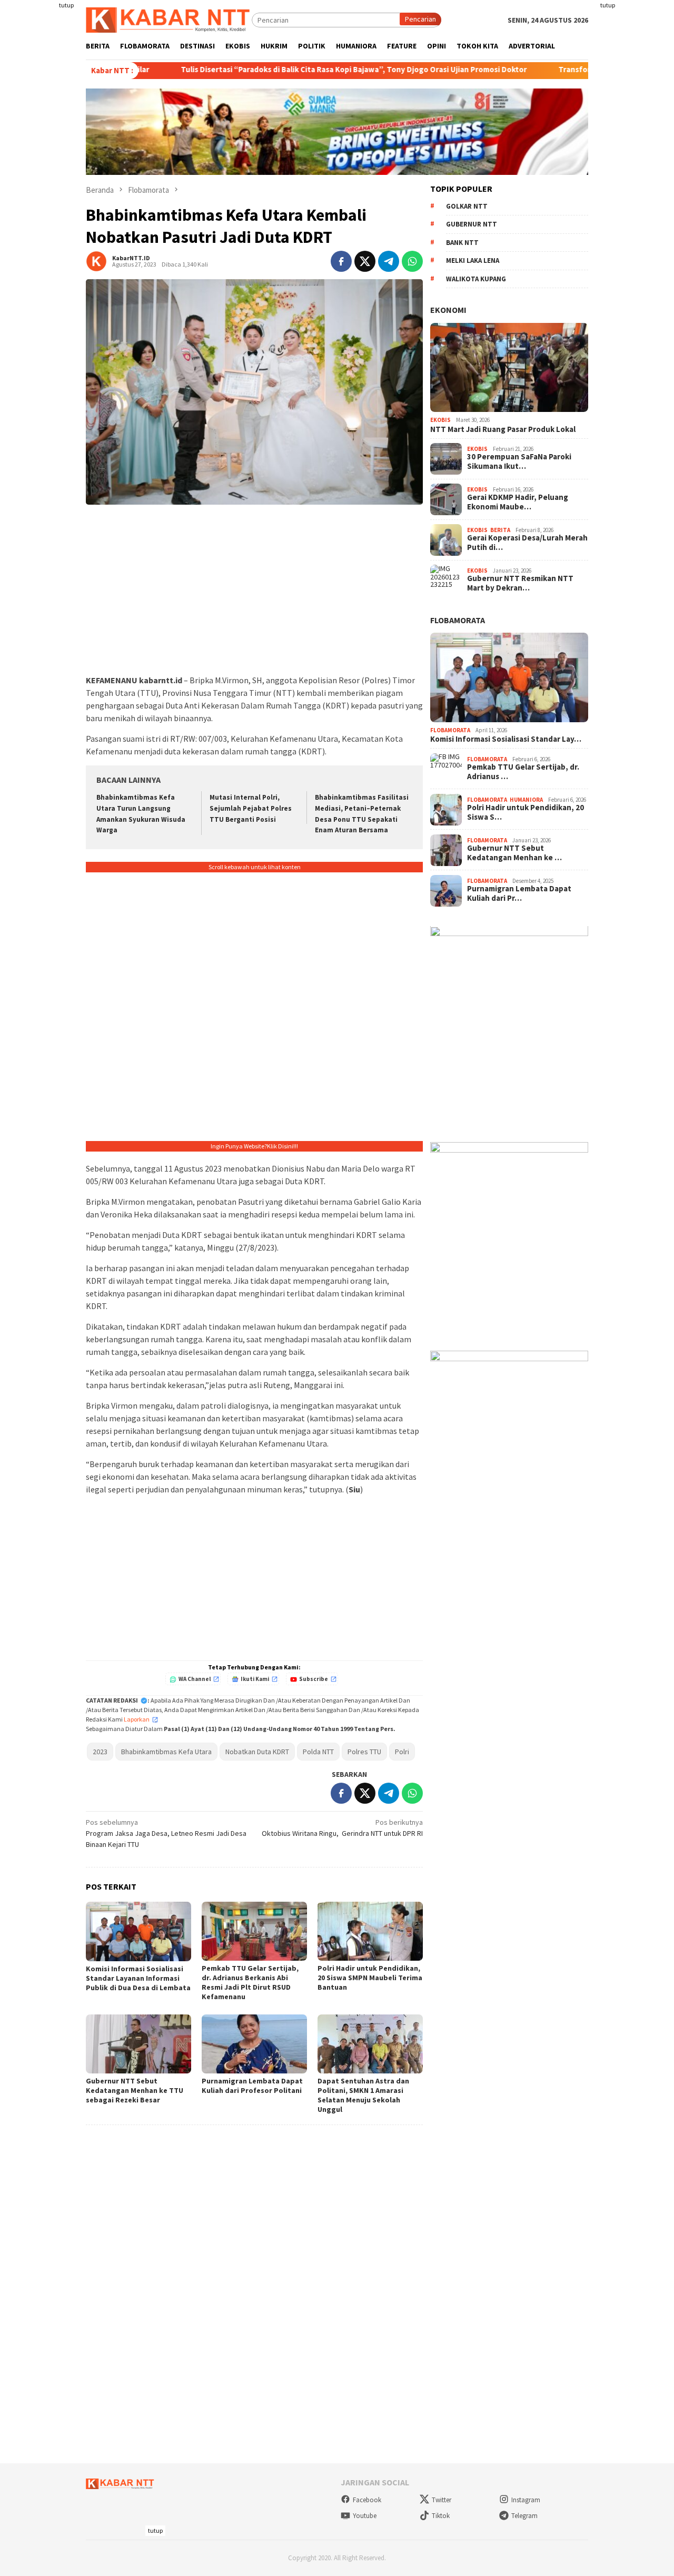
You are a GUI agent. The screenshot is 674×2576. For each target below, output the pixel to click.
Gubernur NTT (472, 224)
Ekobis (440, 420)
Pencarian (420, 19)
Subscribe (314, 1679)
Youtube (365, 2516)
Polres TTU (364, 1752)
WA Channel (195, 1679)
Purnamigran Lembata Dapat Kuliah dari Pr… (519, 893)
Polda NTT (318, 1752)
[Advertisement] (636, 158)
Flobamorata (458, 620)
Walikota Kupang (476, 279)
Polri (402, 1752)
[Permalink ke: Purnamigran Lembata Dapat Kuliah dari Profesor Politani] (254, 2044)
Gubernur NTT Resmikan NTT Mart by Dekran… (520, 583)
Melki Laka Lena (473, 260)
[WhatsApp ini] (412, 261)
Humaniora (526, 800)
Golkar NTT (467, 206)
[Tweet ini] (365, 261)
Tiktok (441, 2516)
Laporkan (137, 1719)
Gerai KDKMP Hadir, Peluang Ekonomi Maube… (518, 502)
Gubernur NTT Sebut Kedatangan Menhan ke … (514, 853)
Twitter (442, 2500)
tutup (66, 5)
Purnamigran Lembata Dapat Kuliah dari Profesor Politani (252, 2086)
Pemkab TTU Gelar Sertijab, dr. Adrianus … (523, 772)
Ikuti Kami (255, 1679)
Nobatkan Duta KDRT (257, 1752)
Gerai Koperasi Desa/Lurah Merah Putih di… (527, 543)
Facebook (367, 2500)
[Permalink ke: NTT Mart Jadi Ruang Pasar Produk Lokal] (509, 368)
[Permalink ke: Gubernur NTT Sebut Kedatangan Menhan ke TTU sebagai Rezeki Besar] (138, 2044)
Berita (500, 530)
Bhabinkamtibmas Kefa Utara (166, 1752)
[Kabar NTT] (169, 19)
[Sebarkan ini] (341, 261)
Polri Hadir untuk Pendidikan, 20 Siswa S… (526, 812)
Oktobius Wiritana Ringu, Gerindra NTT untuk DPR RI (342, 1828)
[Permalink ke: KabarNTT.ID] (96, 261)
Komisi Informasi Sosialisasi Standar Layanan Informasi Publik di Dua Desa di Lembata (138, 1978)
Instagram (526, 2500)
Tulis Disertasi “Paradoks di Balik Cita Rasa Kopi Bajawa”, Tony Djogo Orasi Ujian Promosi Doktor (269, 70)
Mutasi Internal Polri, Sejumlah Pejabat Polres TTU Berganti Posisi (251, 808)
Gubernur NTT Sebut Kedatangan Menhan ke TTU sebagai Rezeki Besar (135, 2090)
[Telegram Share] (389, 261)
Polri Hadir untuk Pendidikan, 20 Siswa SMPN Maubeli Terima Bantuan (370, 1978)
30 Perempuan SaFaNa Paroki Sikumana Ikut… (519, 461)
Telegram (524, 2516)
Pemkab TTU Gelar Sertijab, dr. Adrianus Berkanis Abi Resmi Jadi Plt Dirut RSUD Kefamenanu (250, 1982)
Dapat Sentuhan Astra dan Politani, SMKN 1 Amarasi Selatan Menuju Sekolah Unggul (363, 2095)
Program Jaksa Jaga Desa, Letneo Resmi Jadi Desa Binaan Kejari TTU (166, 1833)
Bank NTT (462, 243)
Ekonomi (448, 310)
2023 (100, 1752)
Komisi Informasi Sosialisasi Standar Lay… (506, 740)
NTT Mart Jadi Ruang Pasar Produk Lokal (503, 429)
